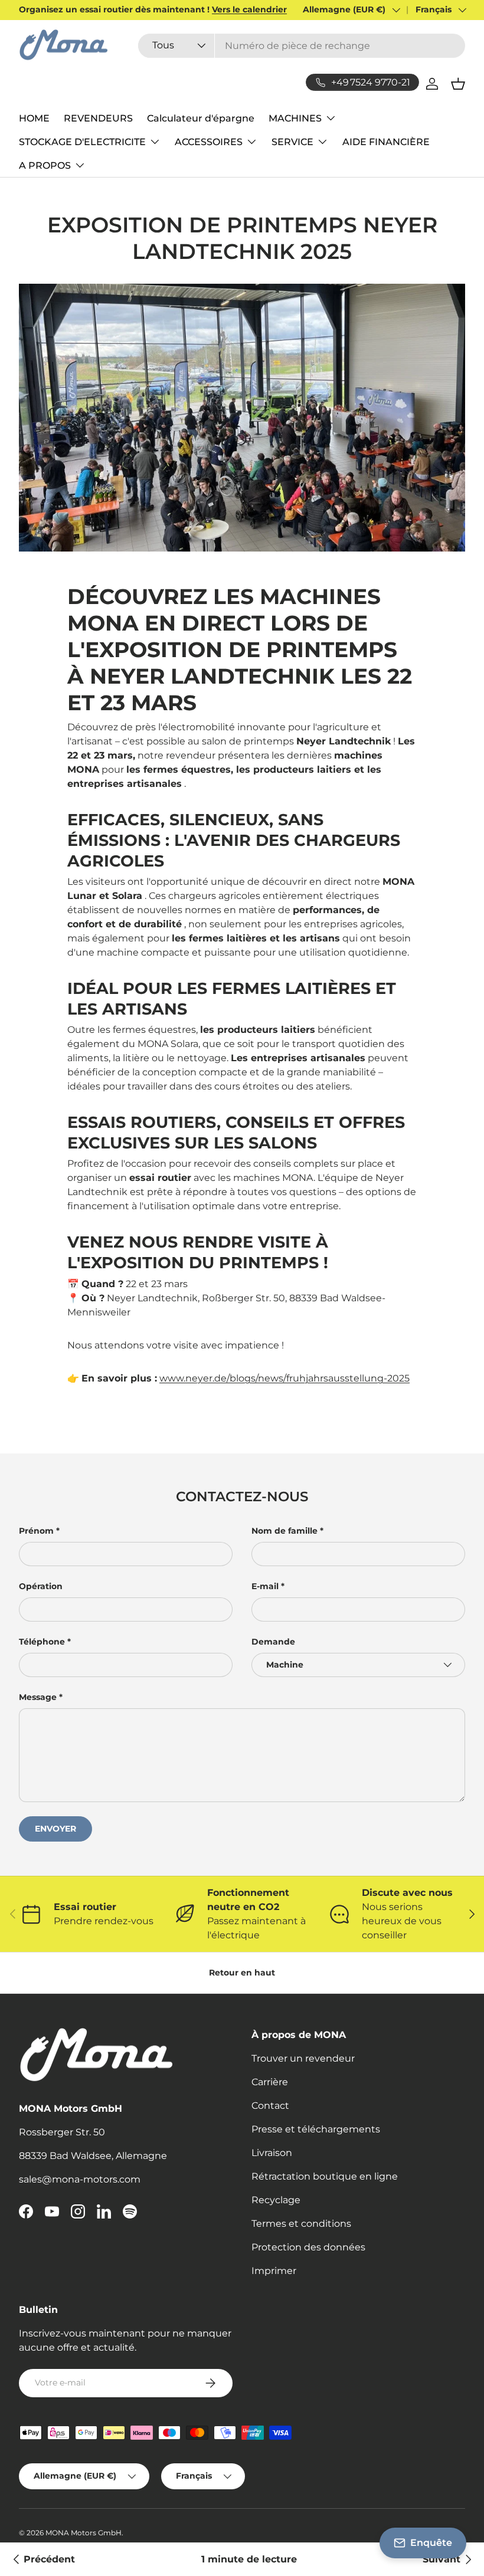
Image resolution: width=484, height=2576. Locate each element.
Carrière (270, 2082)
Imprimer (274, 2271)
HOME (34, 118)
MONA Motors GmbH (84, 2533)
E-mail (265, 1586)
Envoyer (55, 1829)
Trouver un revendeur (303, 2058)
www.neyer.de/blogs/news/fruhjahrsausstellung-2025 (284, 1378)
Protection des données (308, 2247)
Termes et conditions (301, 2224)
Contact (270, 2106)
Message (38, 1697)
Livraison (272, 2153)
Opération (41, 1586)
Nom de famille (284, 1531)
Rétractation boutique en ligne (325, 2176)
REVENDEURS (98, 118)
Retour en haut (242, 1973)
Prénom (36, 1531)
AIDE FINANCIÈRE (386, 142)
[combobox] (302, 46)
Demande (273, 1642)
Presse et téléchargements (316, 2129)
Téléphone (42, 1642)
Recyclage (276, 2200)
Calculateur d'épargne (201, 118)
